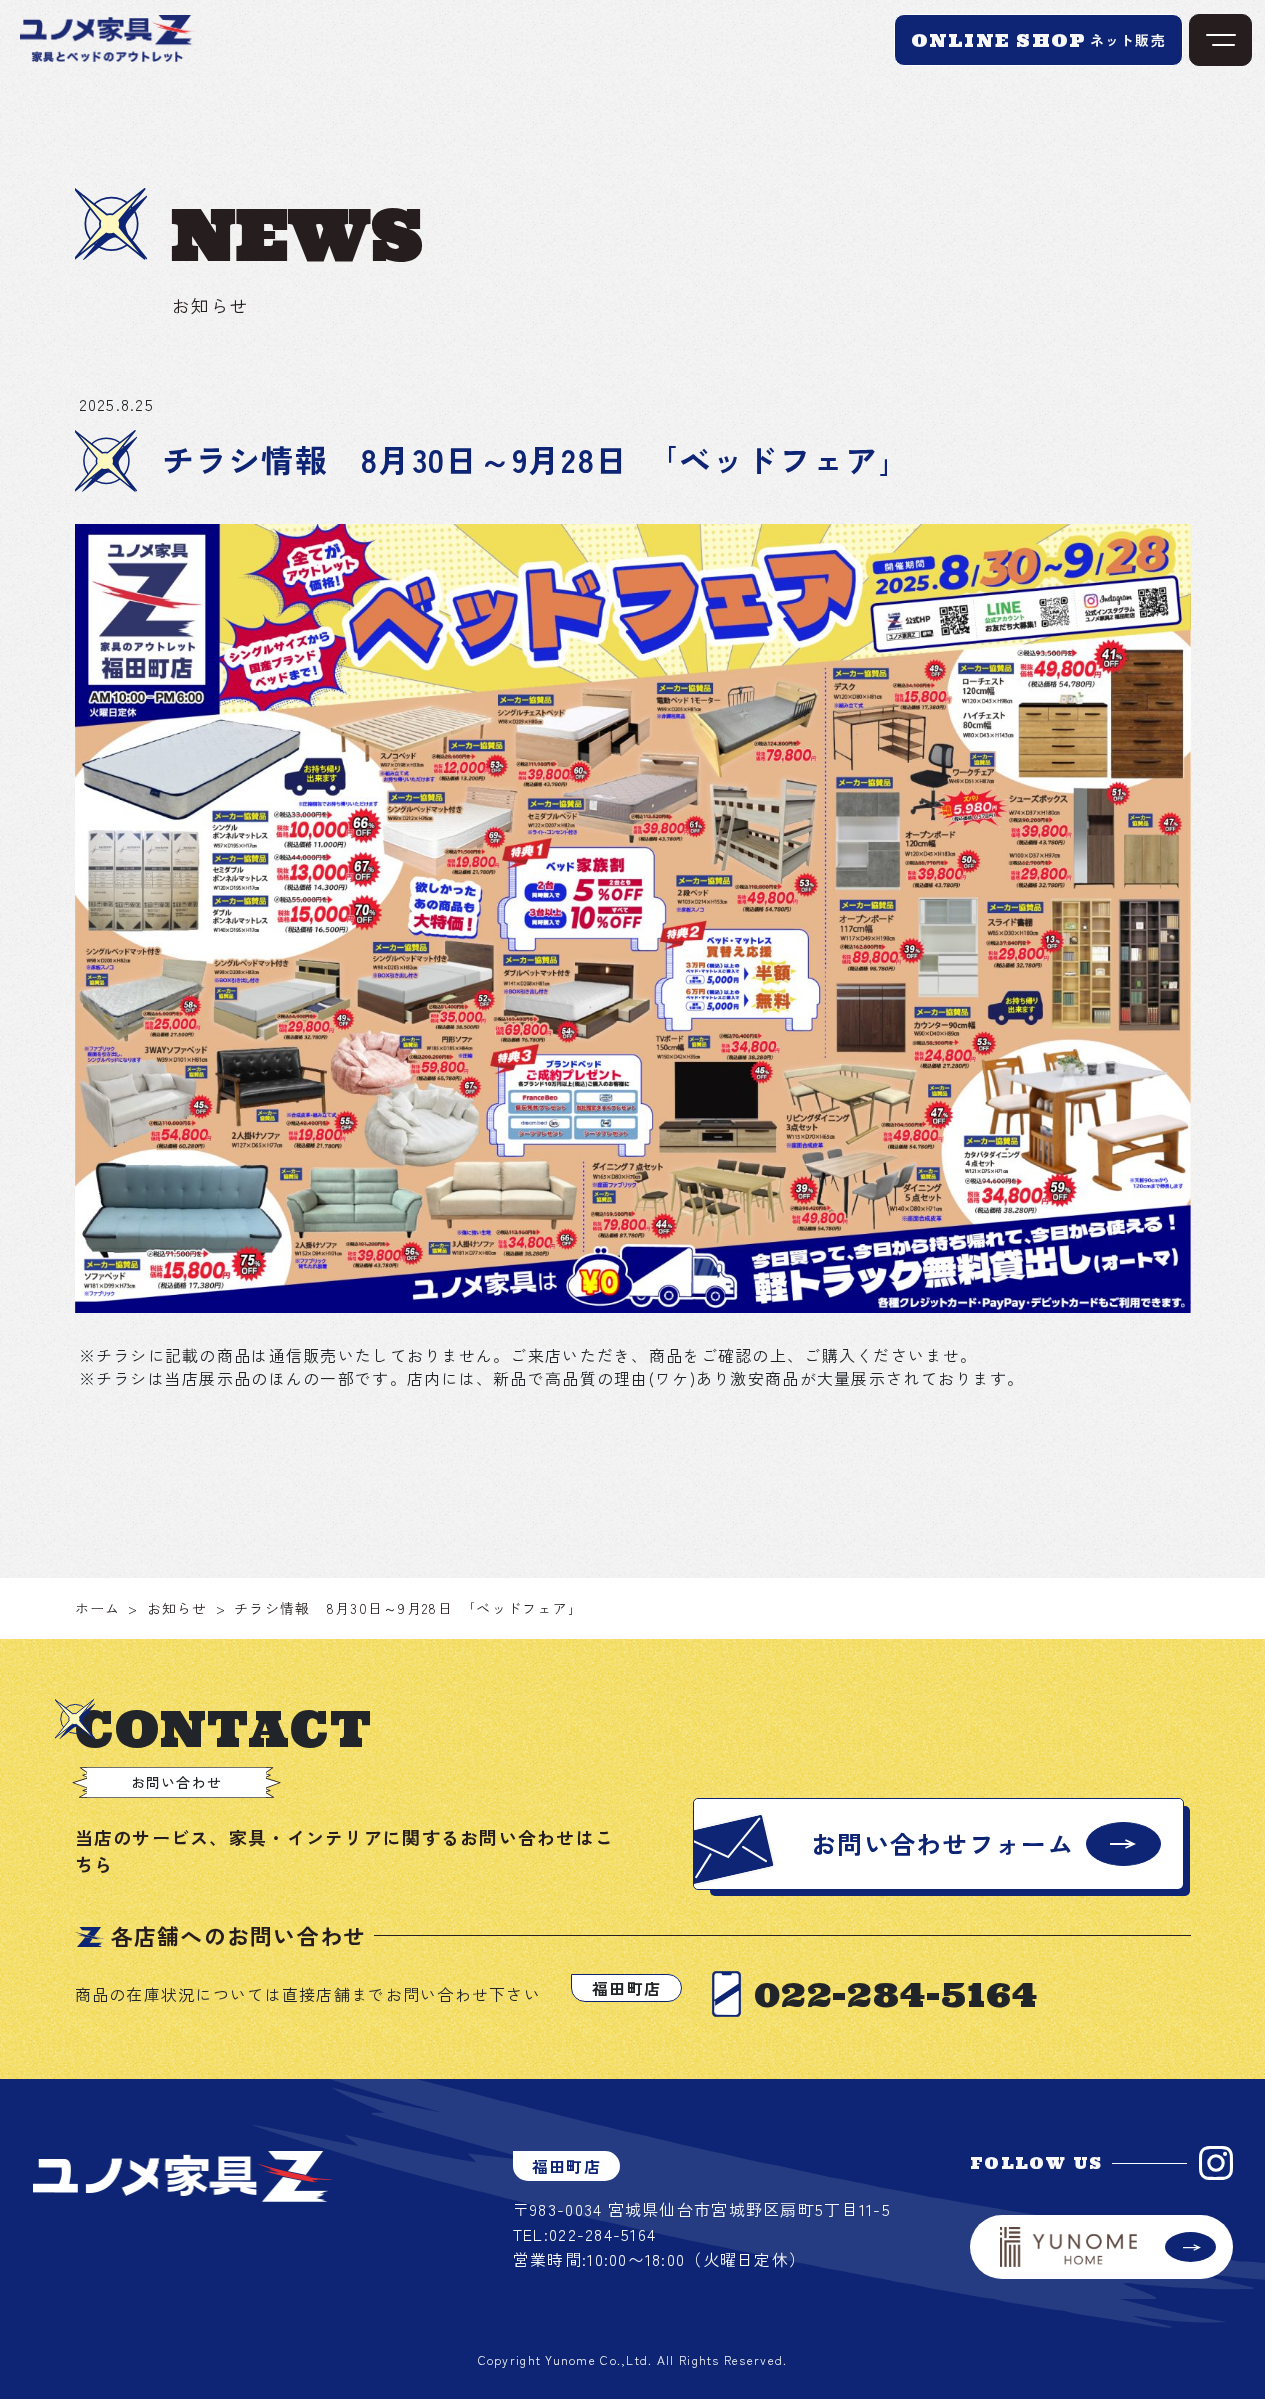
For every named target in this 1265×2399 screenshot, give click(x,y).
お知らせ (177, 1608)
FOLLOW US (1036, 2163)
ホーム (98, 1608)
